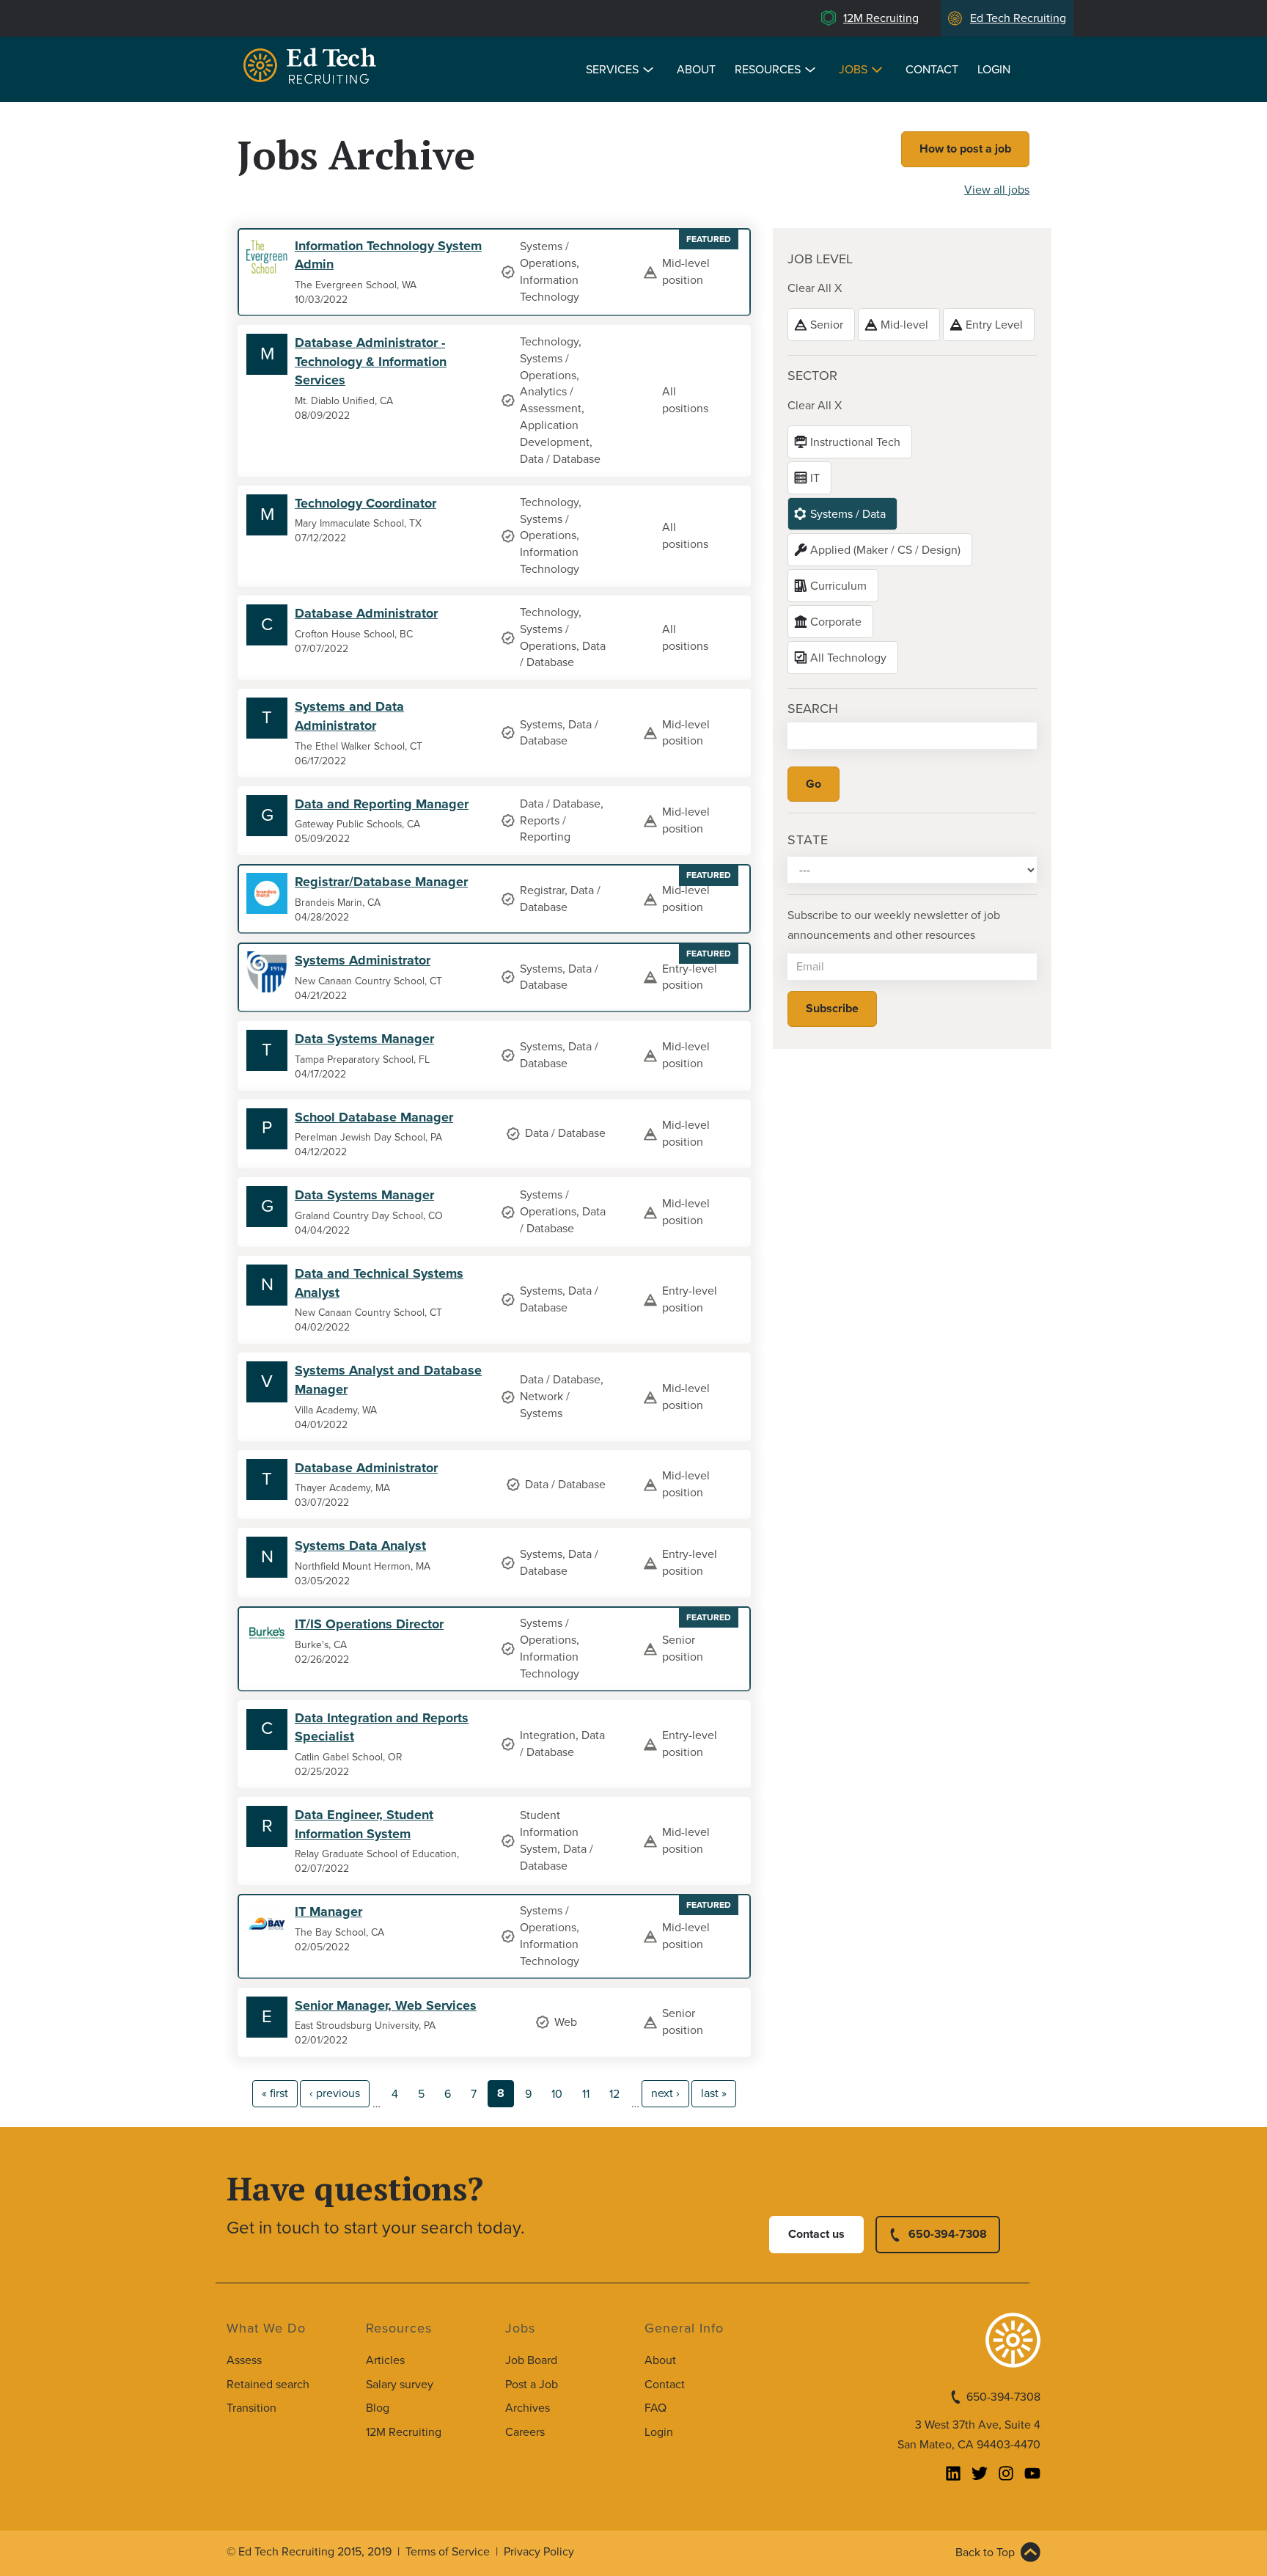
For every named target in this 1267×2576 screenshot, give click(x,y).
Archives (528, 2408)
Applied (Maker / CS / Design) (885, 550)
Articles (385, 2360)
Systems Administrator (363, 960)
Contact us (816, 2234)
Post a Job (532, 2385)
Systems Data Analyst (360, 1545)
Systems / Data (848, 514)
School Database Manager (374, 1117)
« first (275, 2093)
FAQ (655, 2408)
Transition (251, 2408)
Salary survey (400, 2385)
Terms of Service (448, 2552)
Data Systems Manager (364, 1039)
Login (994, 70)
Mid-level (904, 325)
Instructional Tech (855, 442)
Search (813, 709)
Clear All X (815, 288)
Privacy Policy (539, 2552)
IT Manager (328, 1911)
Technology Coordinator (366, 503)
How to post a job (965, 149)
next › (665, 2093)
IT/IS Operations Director (369, 1624)
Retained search (268, 2385)
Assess (244, 2360)
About (696, 70)
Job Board (531, 2360)
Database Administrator (366, 613)
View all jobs (997, 190)
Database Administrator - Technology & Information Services (371, 361)
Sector (812, 376)
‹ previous (335, 2093)
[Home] (312, 68)
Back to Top (985, 2553)
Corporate (836, 622)
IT (815, 478)
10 (557, 2094)
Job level (820, 259)
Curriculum (838, 586)
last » (714, 2093)
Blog (378, 2408)
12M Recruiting (881, 18)
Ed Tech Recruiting (1018, 18)
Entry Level (994, 325)
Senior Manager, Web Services (386, 2005)
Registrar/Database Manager (381, 882)
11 (586, 2094)
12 (614, 2094)
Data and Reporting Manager (382, 804)
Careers (525, 2432)
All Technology (848, 658)
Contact (932, 70)
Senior (827, 325)
